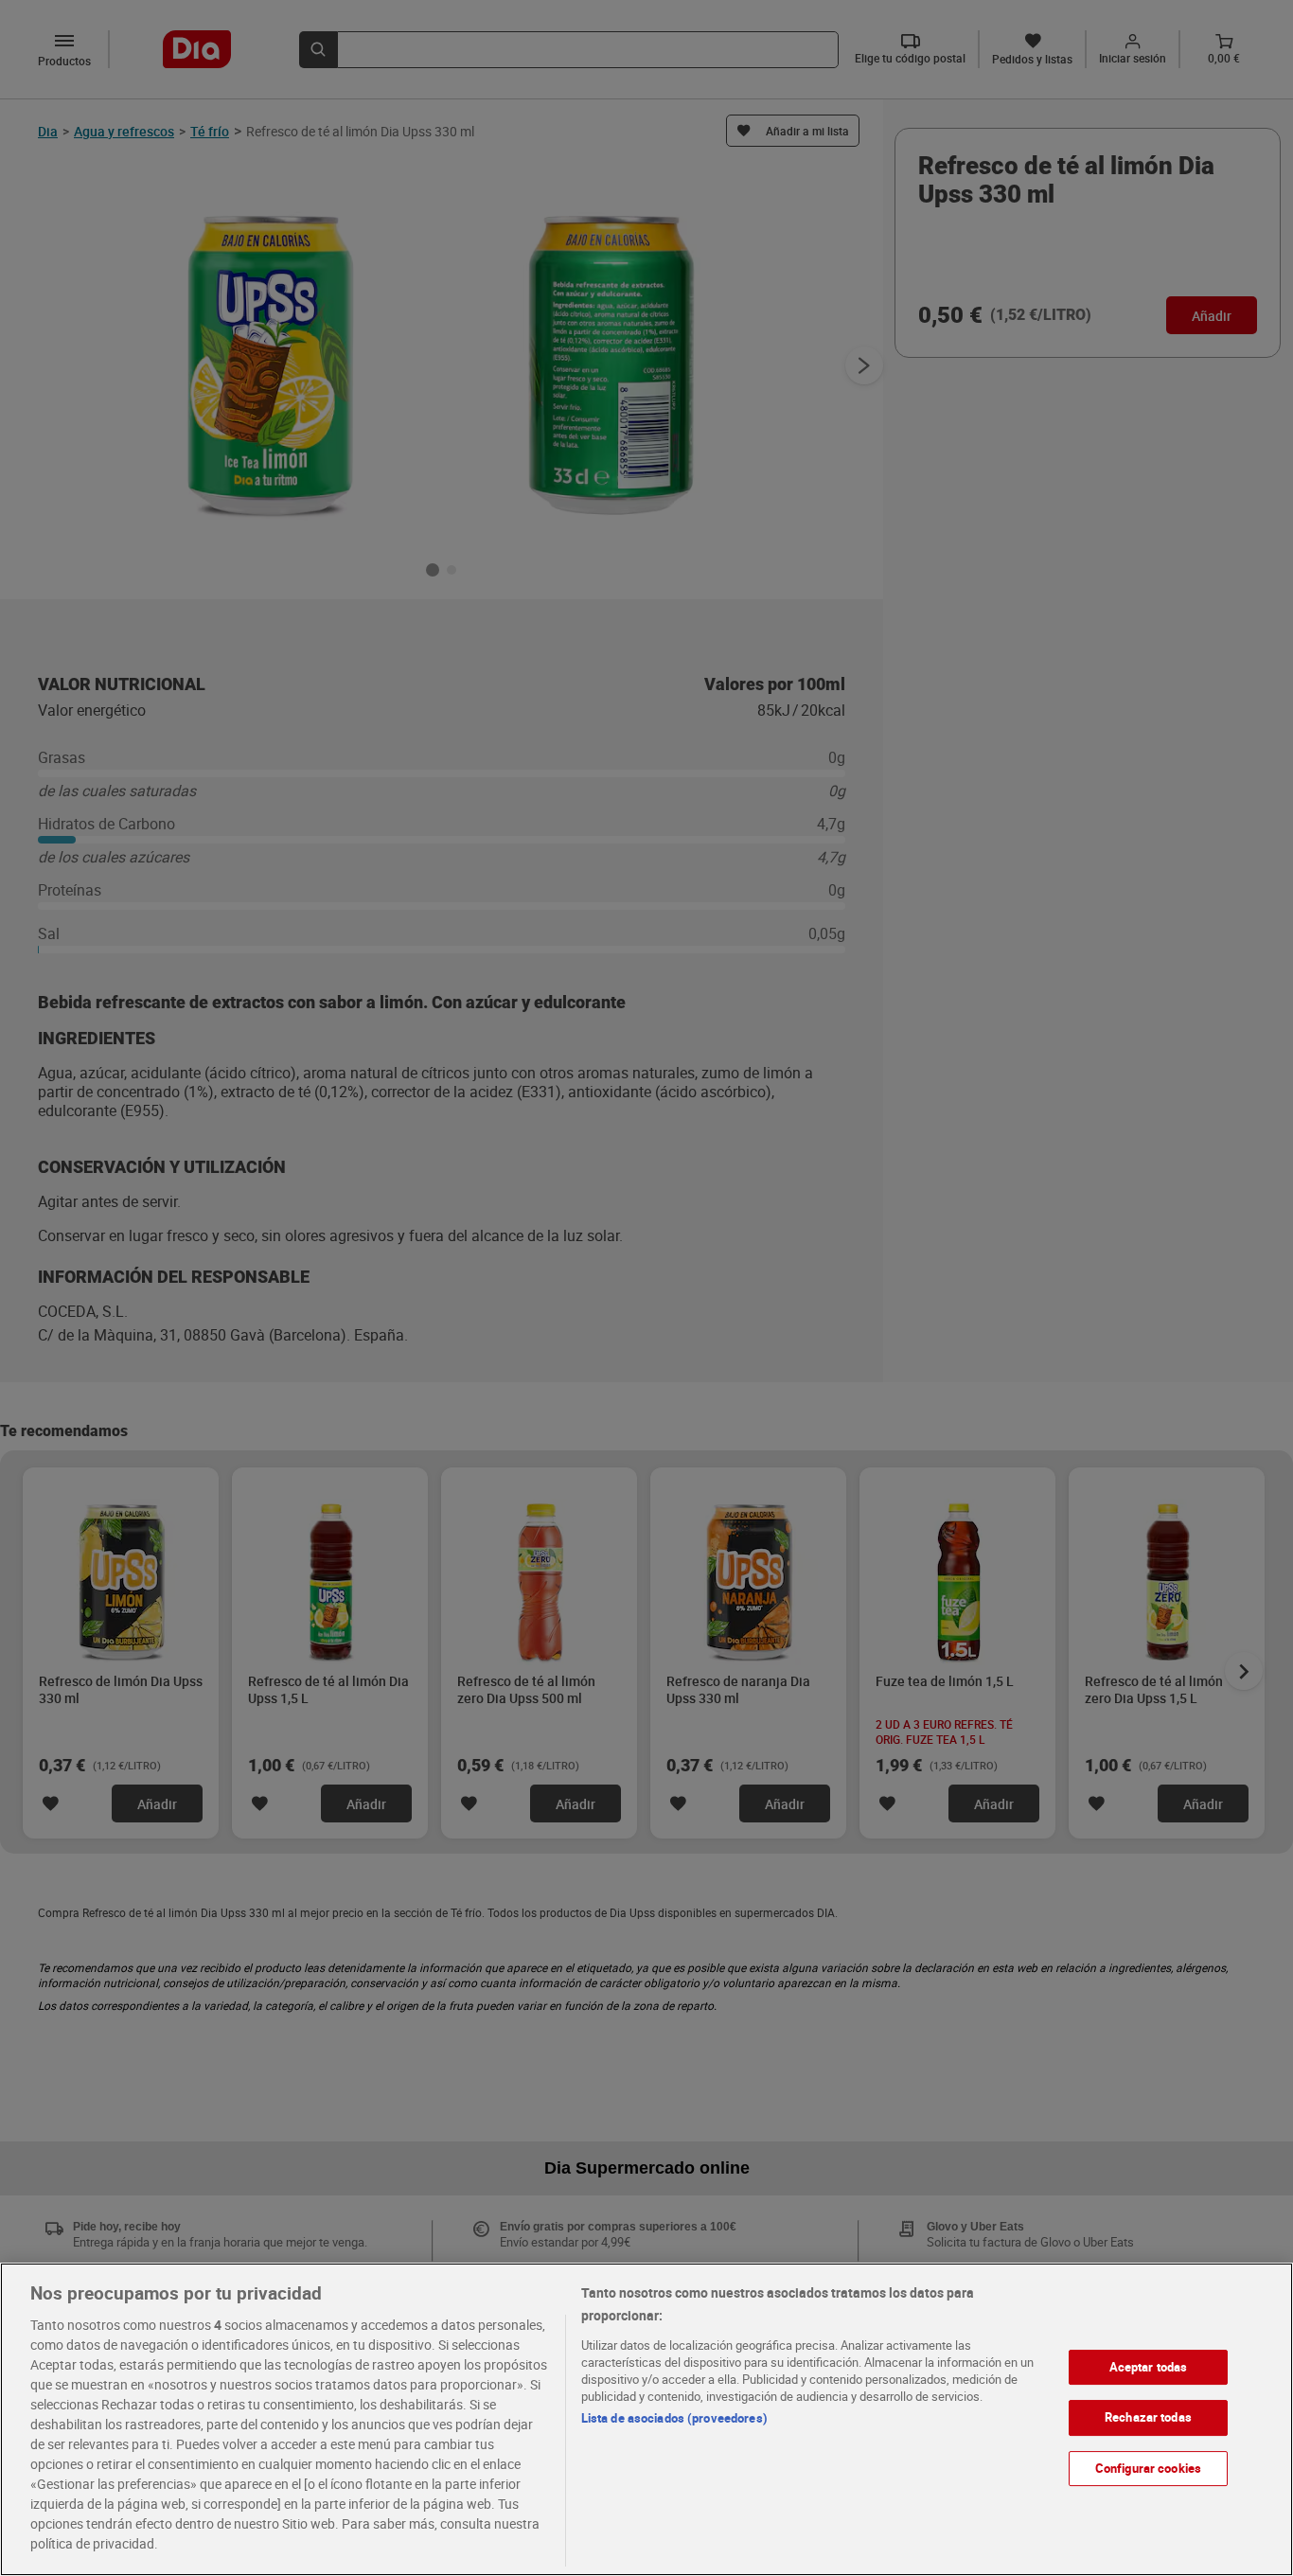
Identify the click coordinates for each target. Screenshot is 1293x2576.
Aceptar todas (1149, 2367)
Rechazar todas (1148, 2417)
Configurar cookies (1148, 2468)
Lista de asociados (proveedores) (674, 2418)
